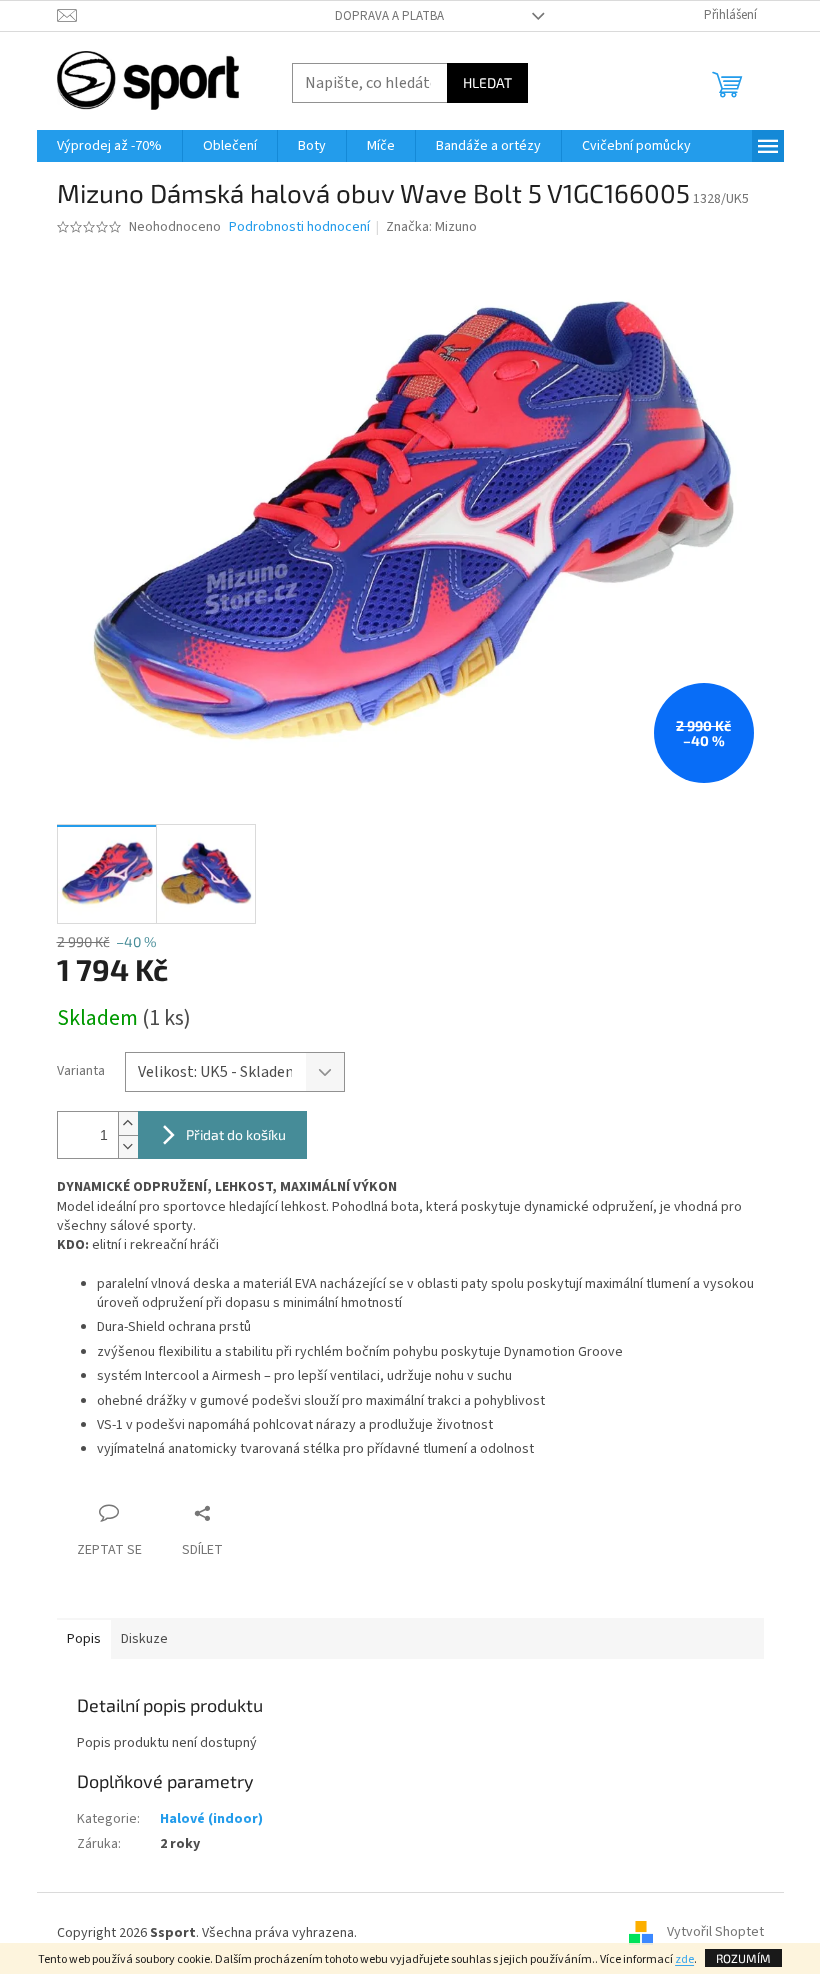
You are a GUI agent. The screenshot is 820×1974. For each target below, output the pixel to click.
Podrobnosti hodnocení (299, 227)
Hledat (487, 82)
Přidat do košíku (236, 1134)
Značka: (431, 227)
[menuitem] (109, 146)
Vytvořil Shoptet (715, 1933)
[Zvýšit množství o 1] (128, 1123)
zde (684, 1959)
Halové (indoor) (211, 1819)
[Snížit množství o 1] (128, 1146)
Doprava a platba (389, 16)
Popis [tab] (84, 1639)
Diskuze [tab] (144, 1639)
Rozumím (743, 1958)
